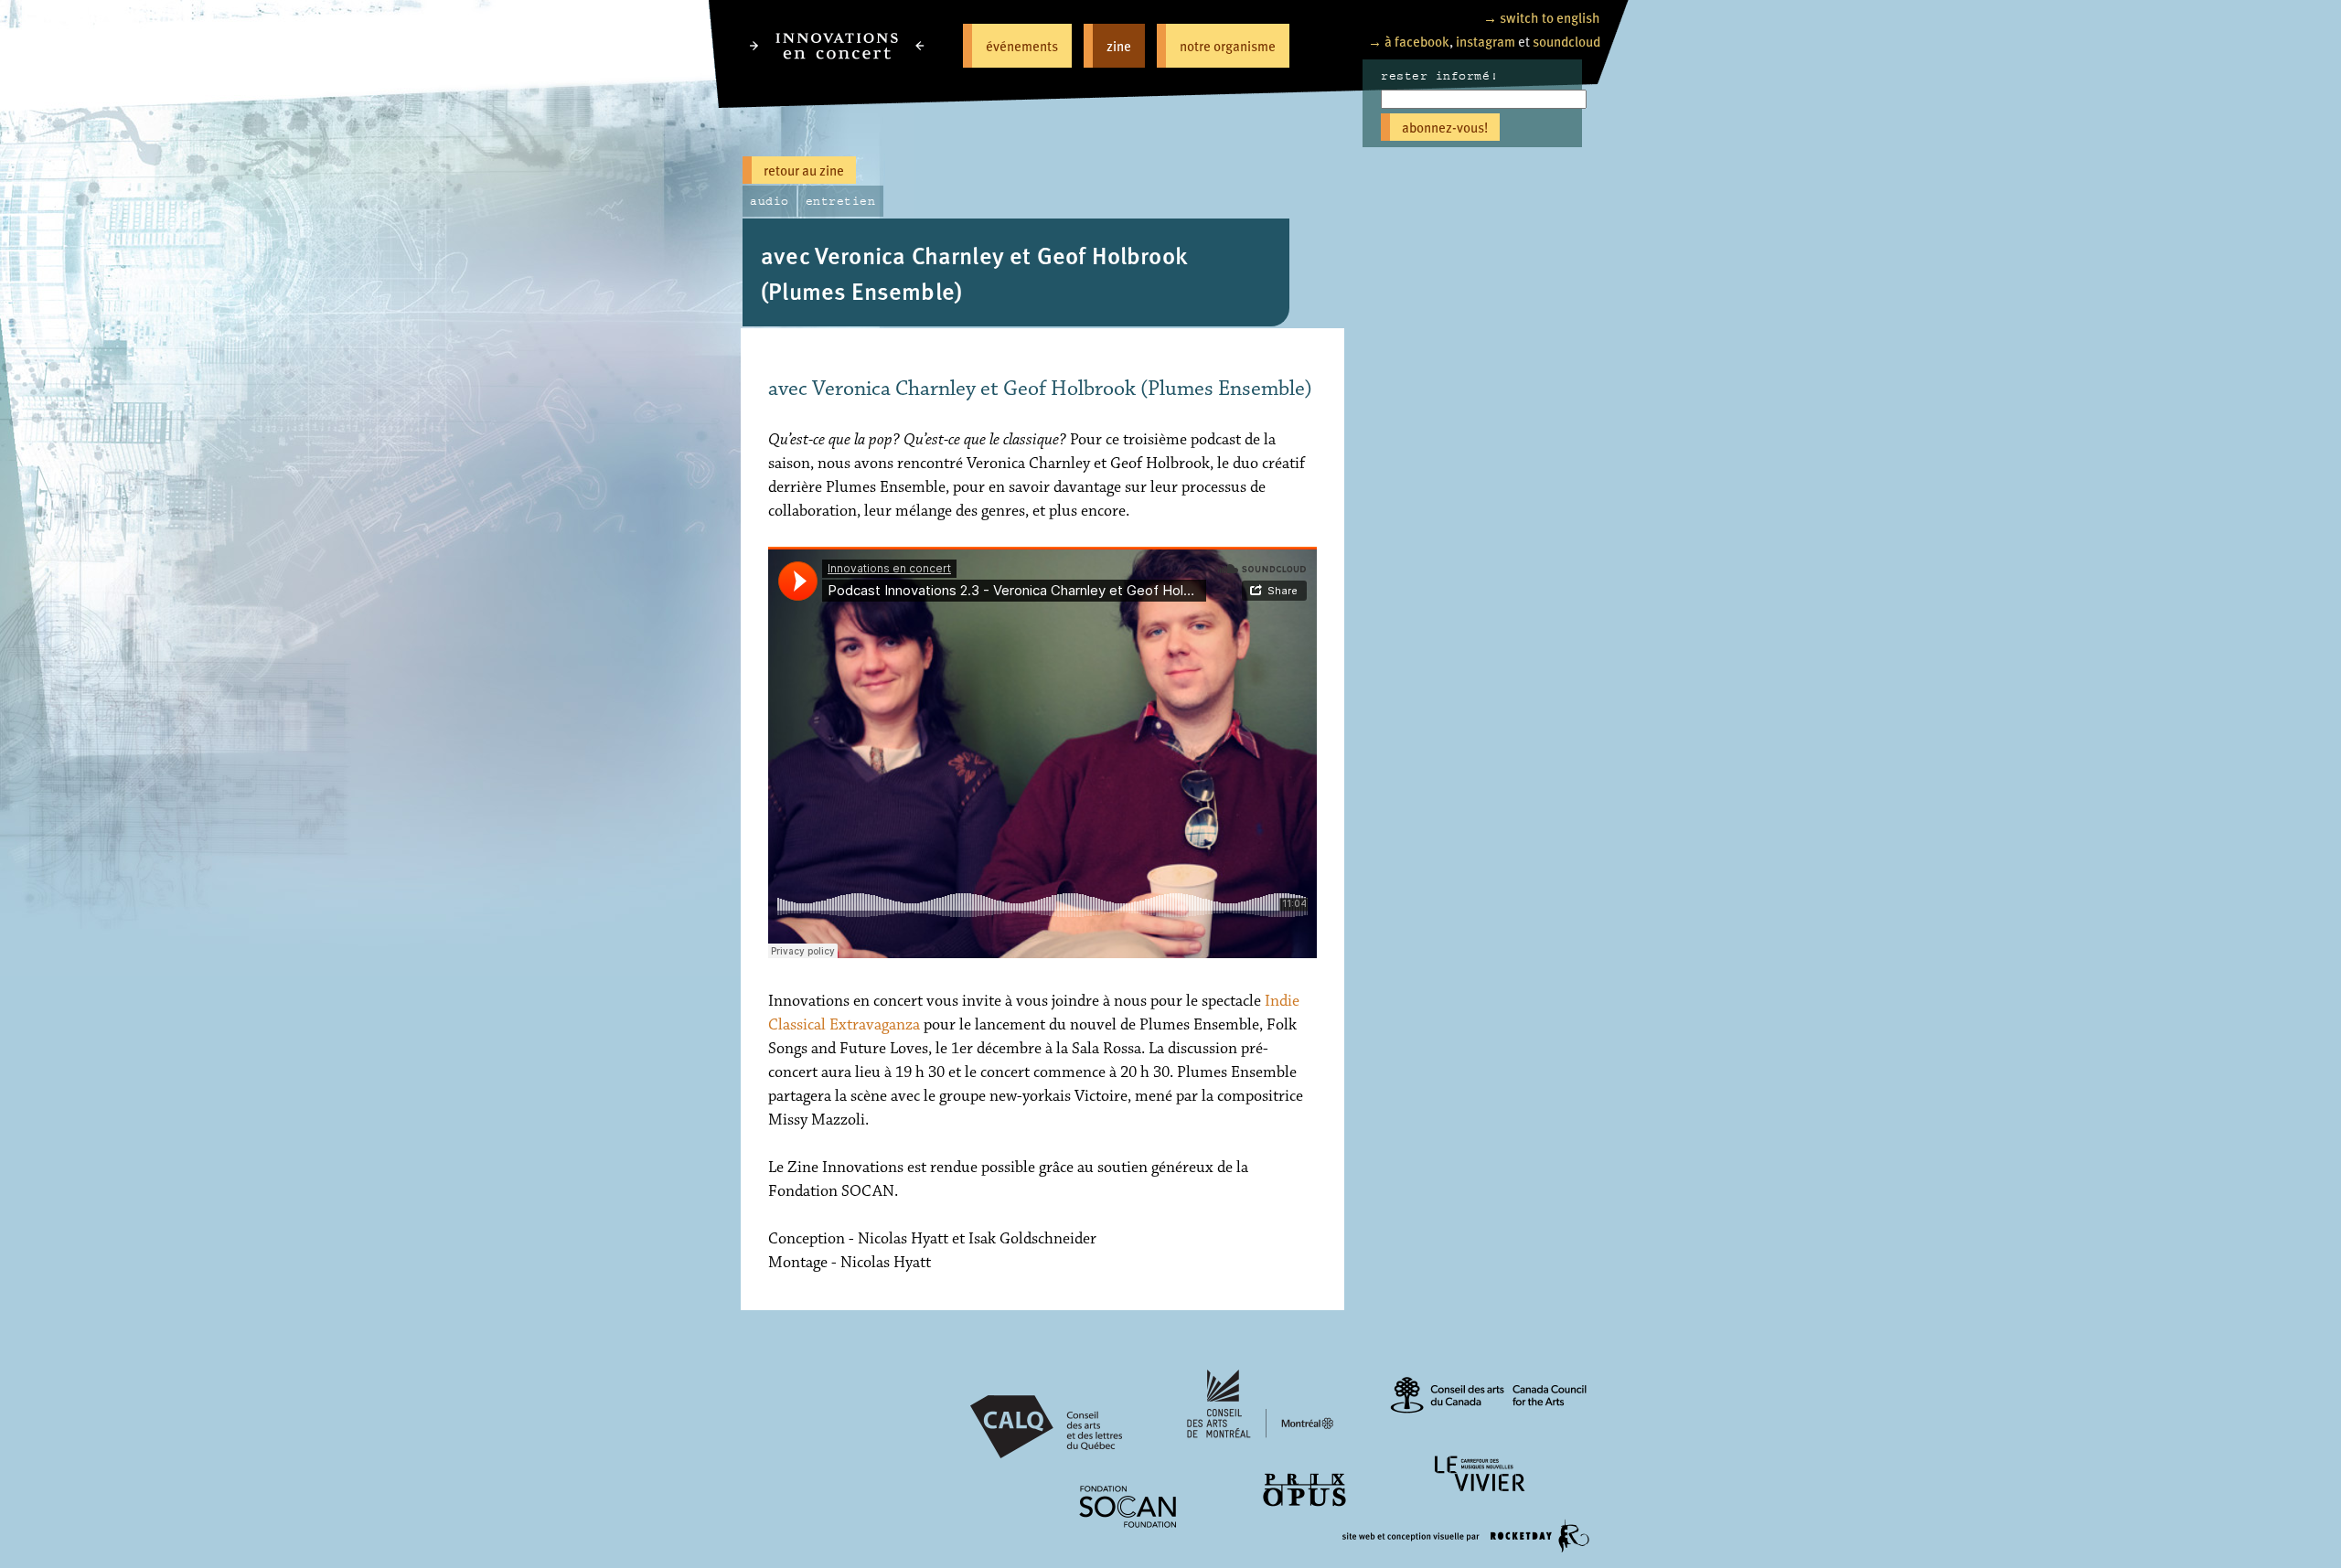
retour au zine (804, 170)
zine (1119, 45)
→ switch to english (1542, 17)
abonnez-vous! (1445, 127)
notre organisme (1228, 45)
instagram (1486, 41)
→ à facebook (1409, 41)
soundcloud (1566, 41)
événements (1022, 45)
